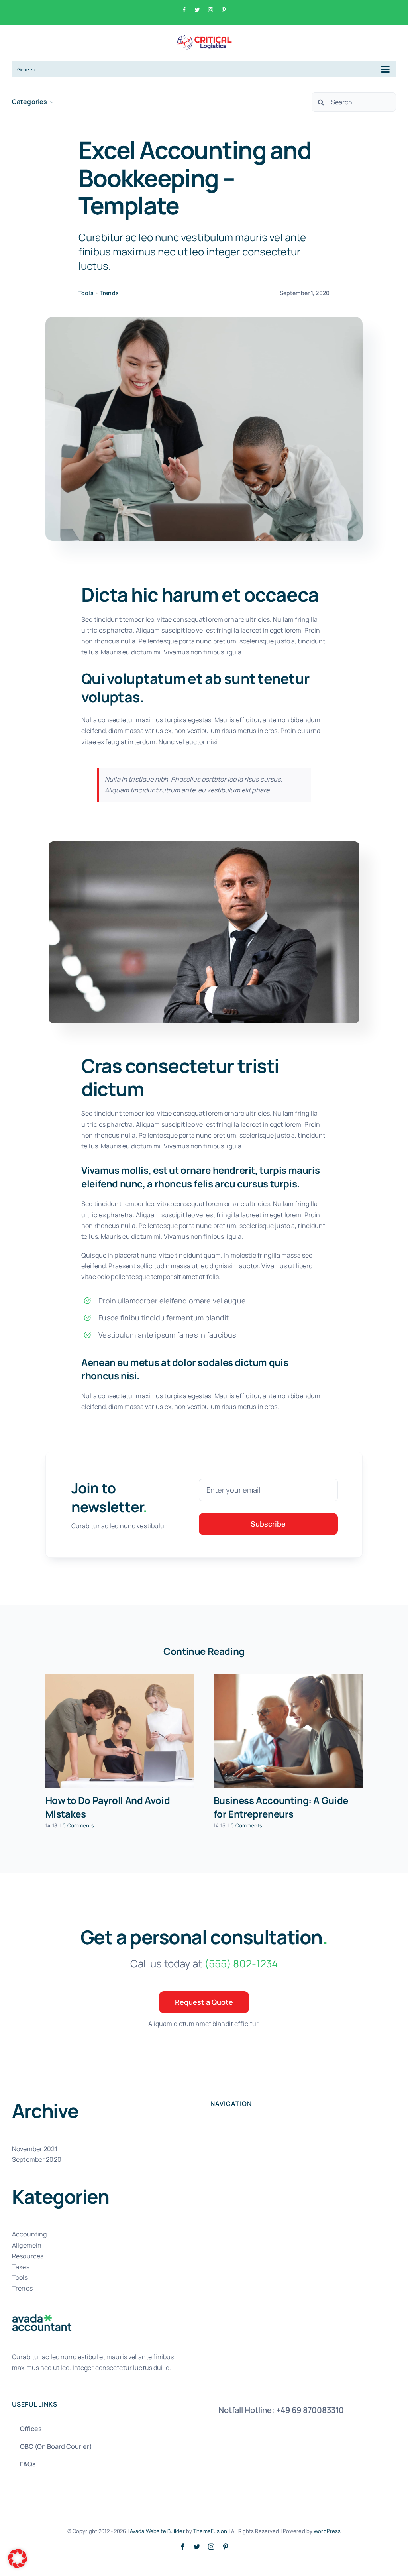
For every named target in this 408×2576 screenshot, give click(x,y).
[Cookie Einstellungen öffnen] (18, 2566)
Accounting (29, 2234)
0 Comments (78, 1825)
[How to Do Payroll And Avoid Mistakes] (120, 1731)
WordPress (327, 2531)
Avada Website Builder (157, 2531)
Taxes (21, 2267)
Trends (109, 293)
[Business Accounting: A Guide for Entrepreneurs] (288, 1731)
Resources (28, 2256)
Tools (86, 293)
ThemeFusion (210, 2531)
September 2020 (37, 2159)
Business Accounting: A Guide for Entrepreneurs (281, 1807)
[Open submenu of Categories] (52, 102)
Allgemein (27, 2245)
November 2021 (35, 2149)
